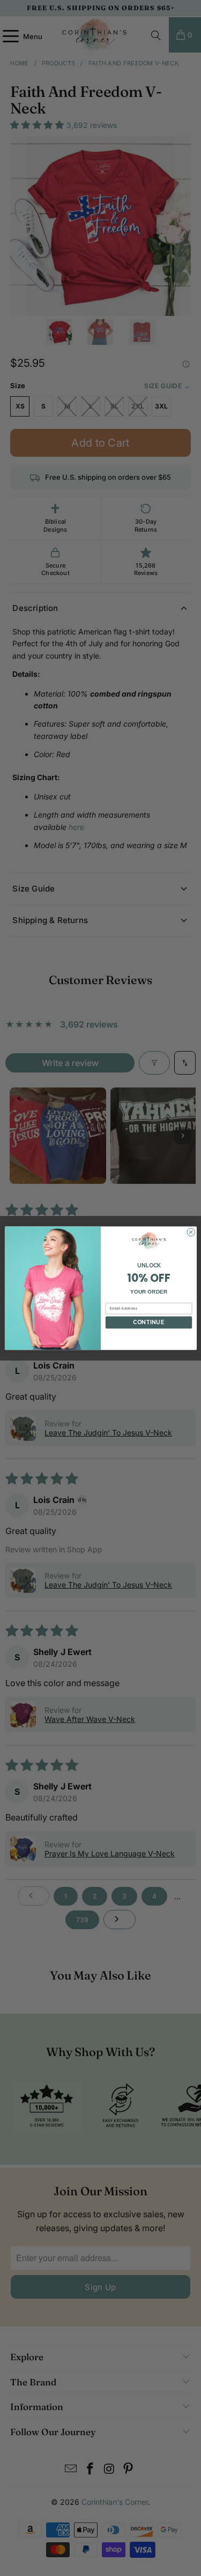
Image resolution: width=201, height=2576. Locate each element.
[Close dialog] (191, 1232)
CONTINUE (148, 1322)
